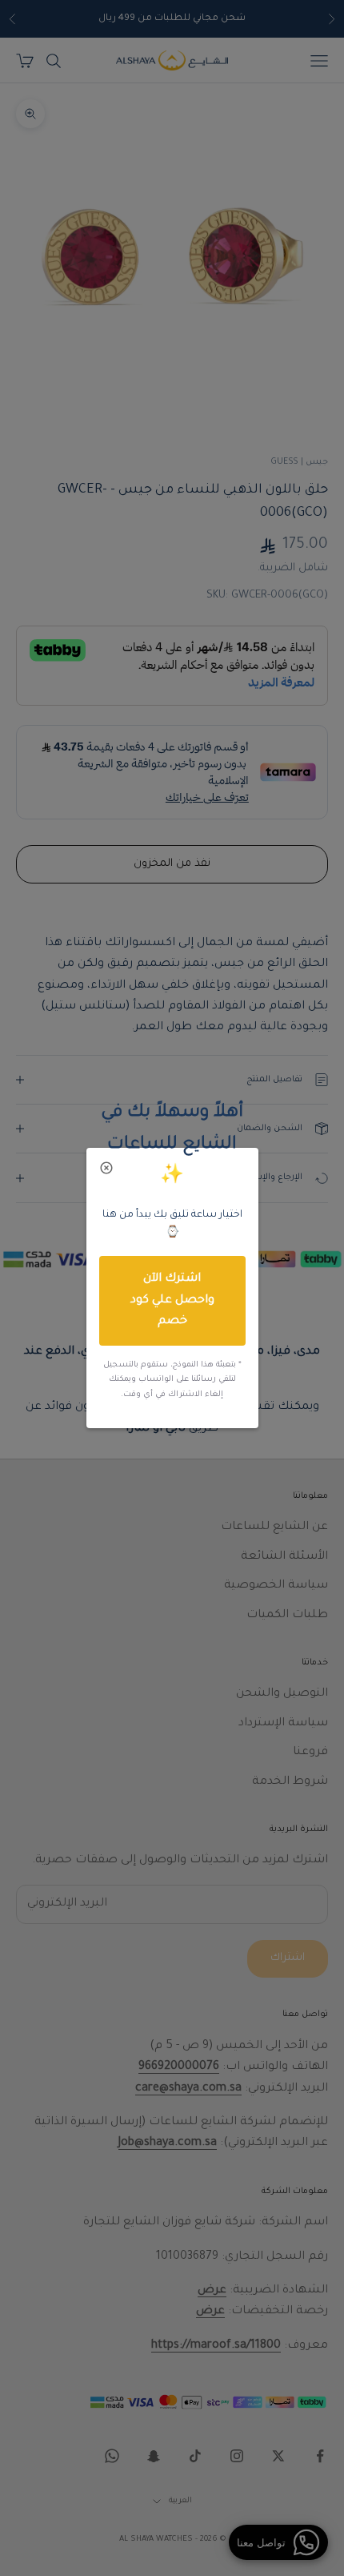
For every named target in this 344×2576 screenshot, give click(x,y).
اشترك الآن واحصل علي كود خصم (172, 1300)
